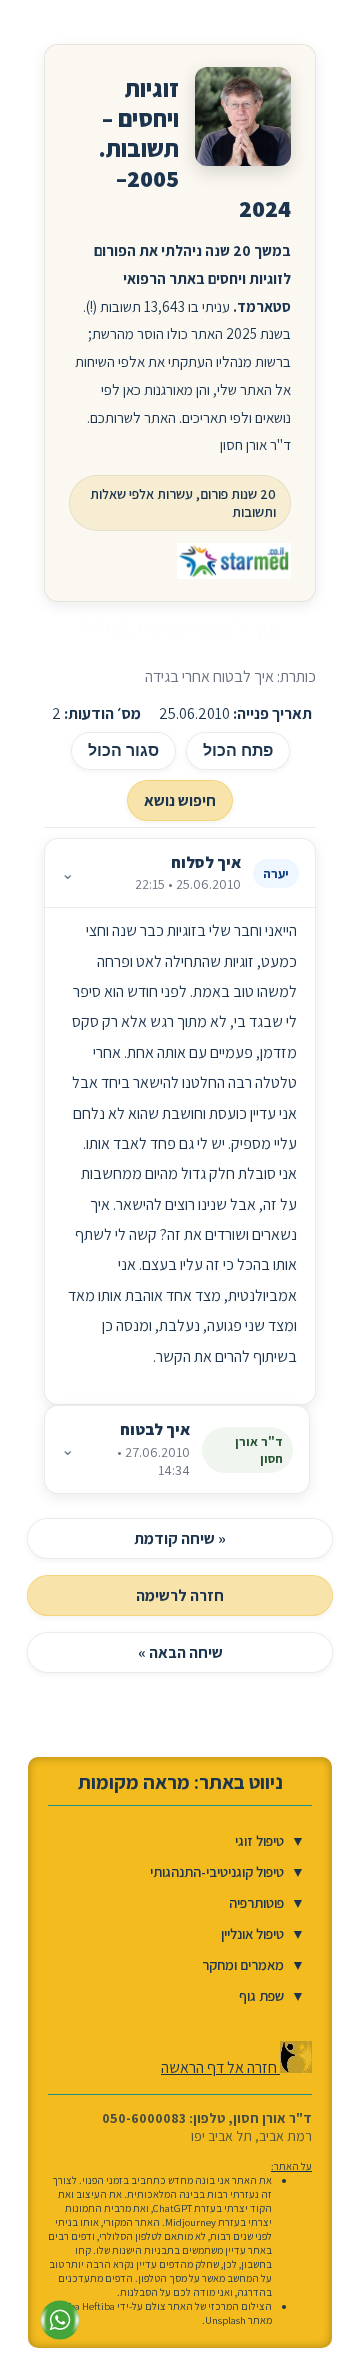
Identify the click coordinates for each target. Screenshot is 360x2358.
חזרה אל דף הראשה (220, 2067)
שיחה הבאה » (180, 1652)
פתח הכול (238, 750)
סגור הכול (123, 750)
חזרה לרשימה (180, 1595)
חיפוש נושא (180, 800)
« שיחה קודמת (180, 1538)
